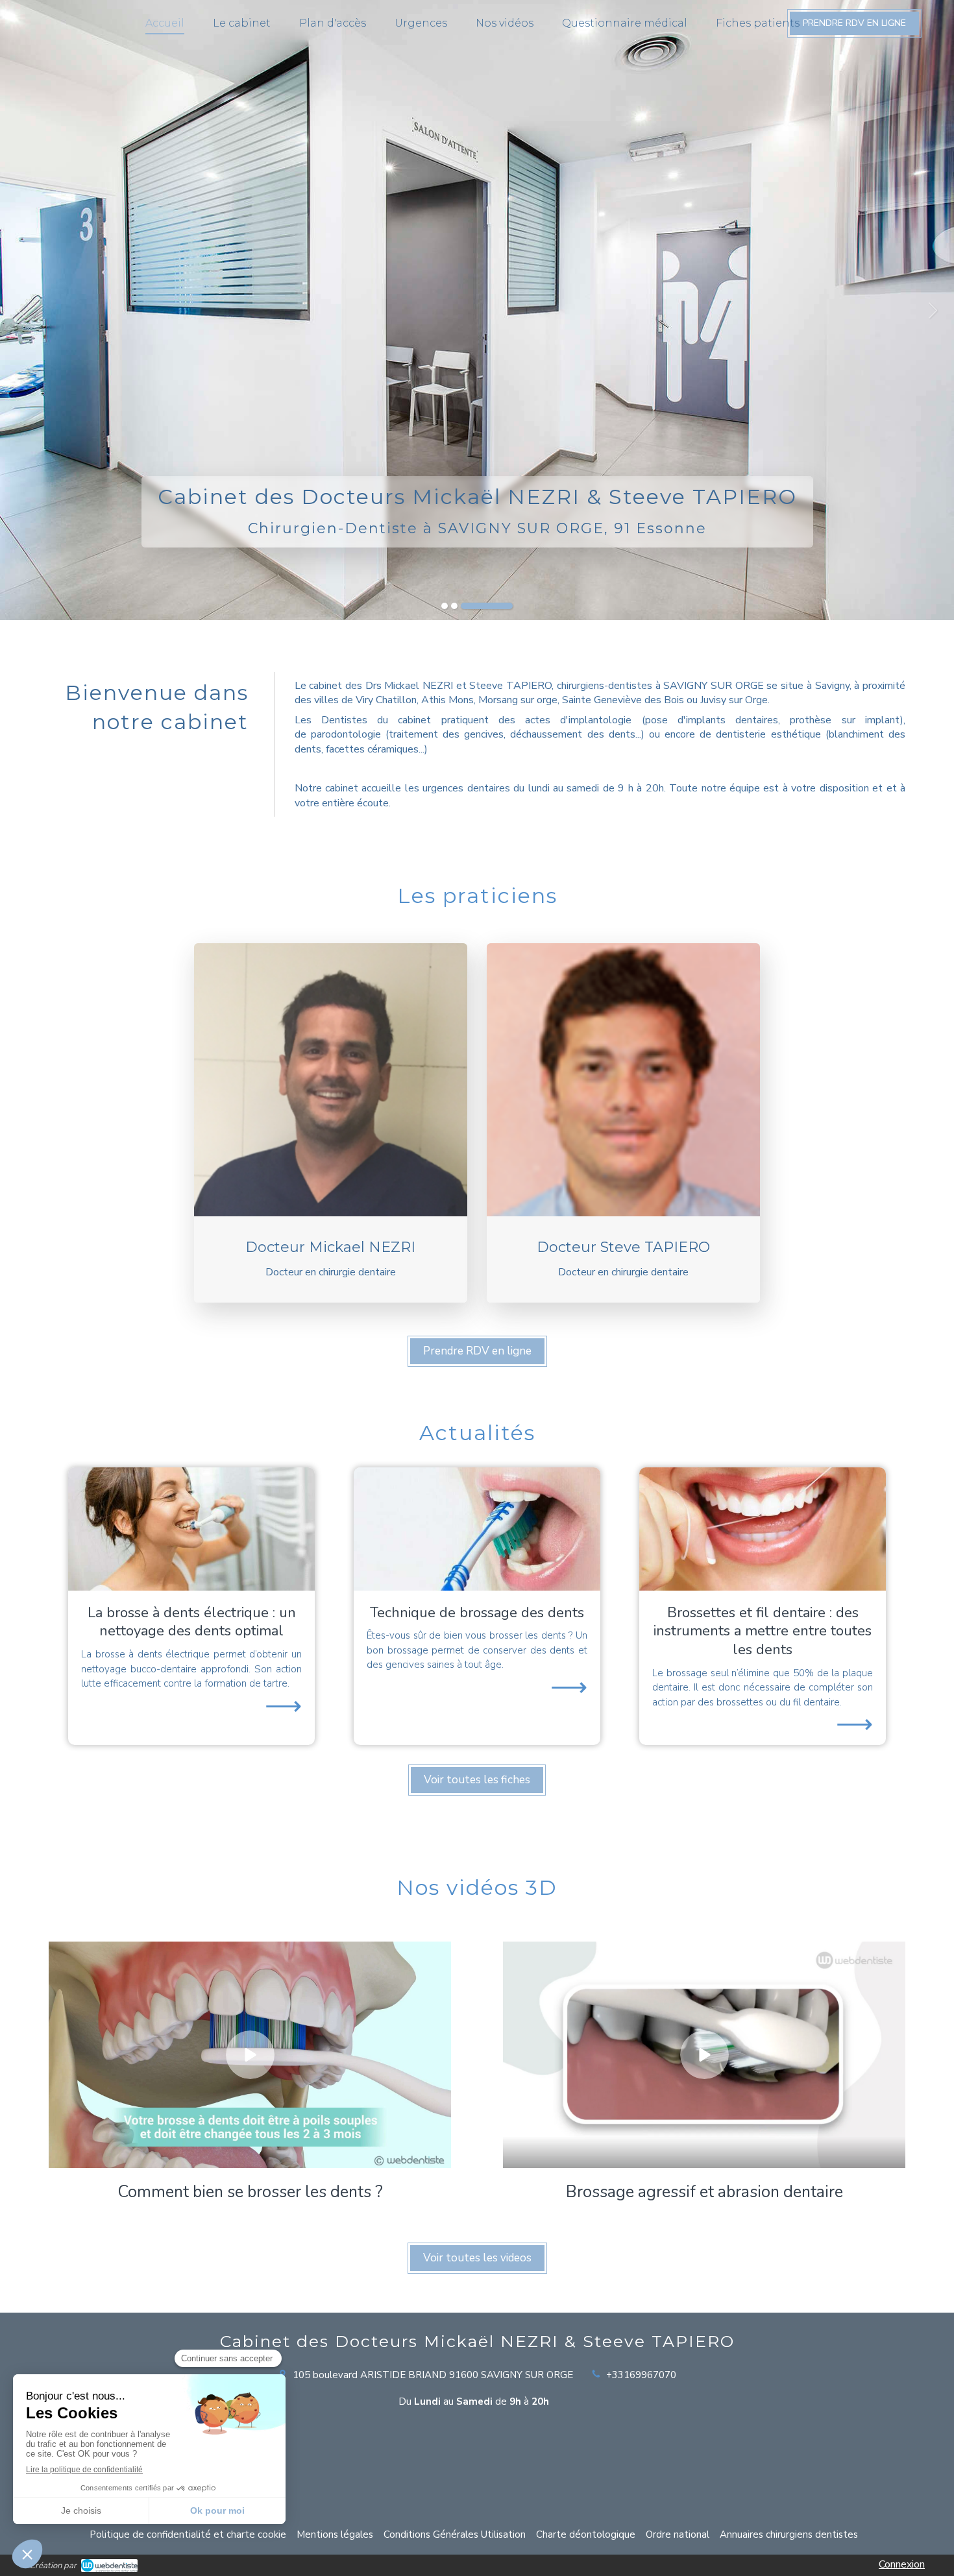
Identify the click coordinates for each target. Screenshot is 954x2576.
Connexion (902, 2564)
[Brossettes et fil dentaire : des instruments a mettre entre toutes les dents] (763, 1529)
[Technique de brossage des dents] (477, 1529)
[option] (477, 310)
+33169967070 (641, 2375)
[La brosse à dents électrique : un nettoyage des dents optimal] (191, 1529)
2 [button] (454, 606)
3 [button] (487, 606)
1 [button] (445, 606)
